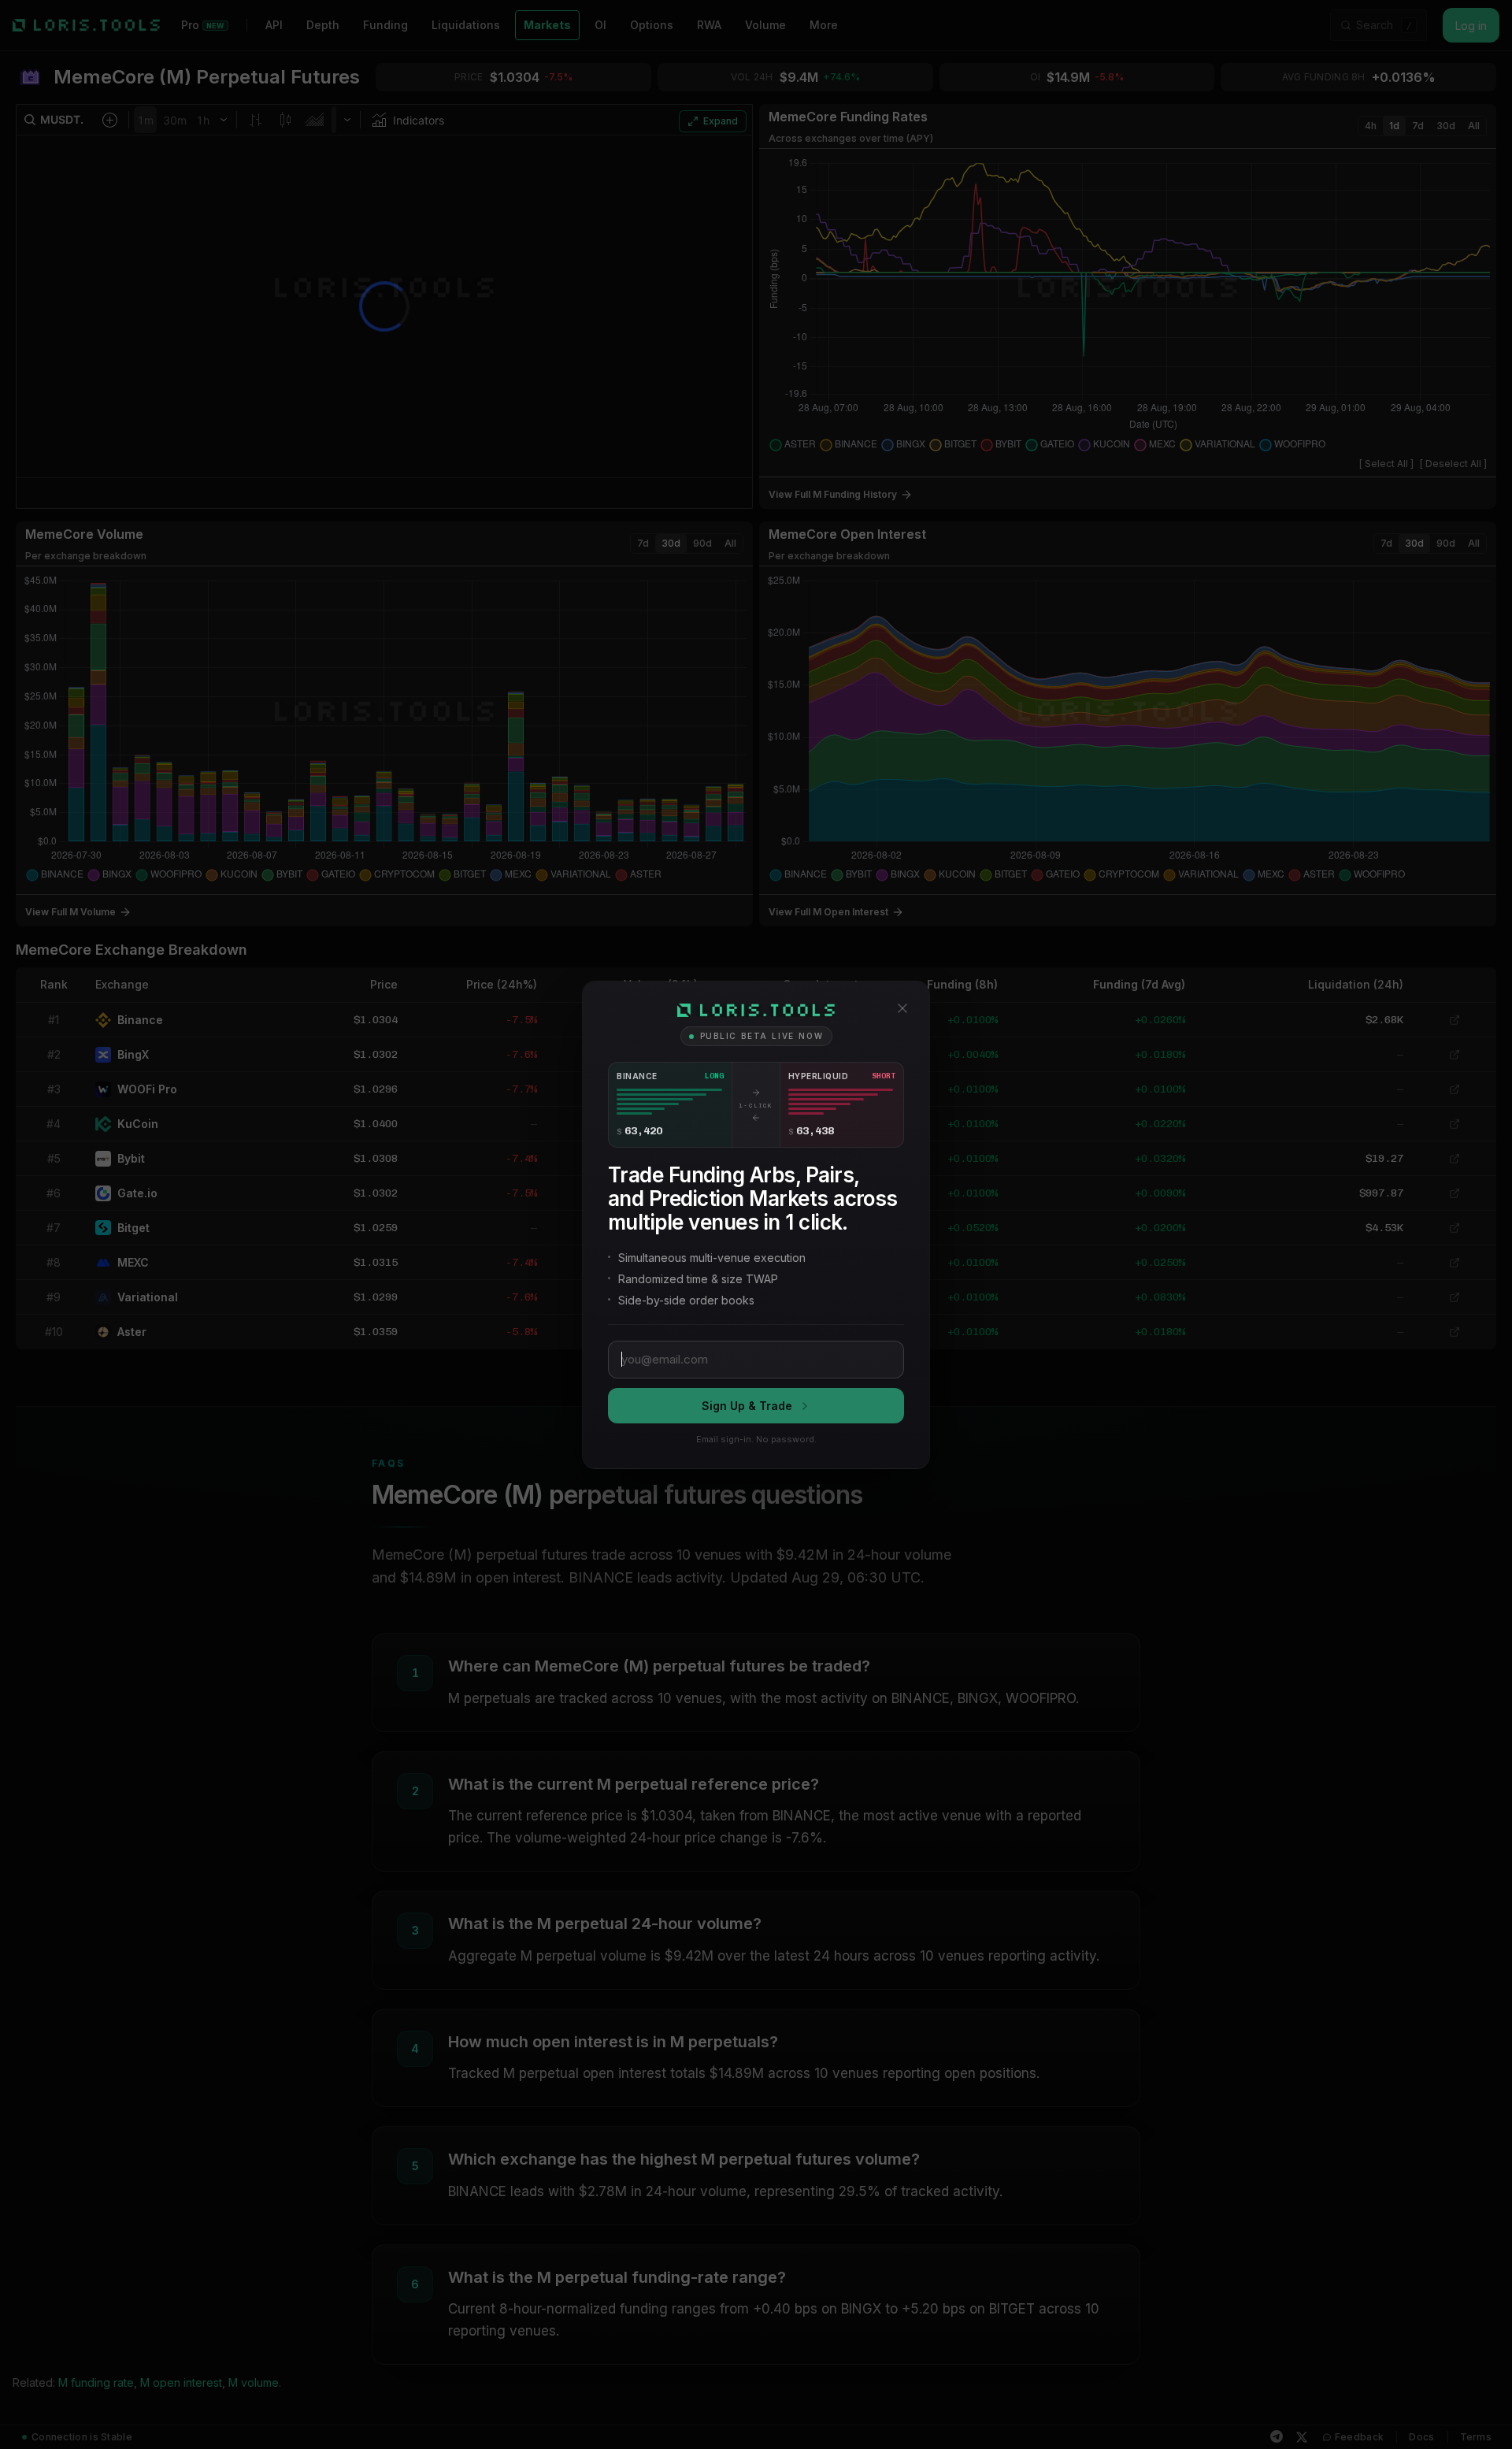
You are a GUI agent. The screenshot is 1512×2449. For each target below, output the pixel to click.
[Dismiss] (902, 1008)
